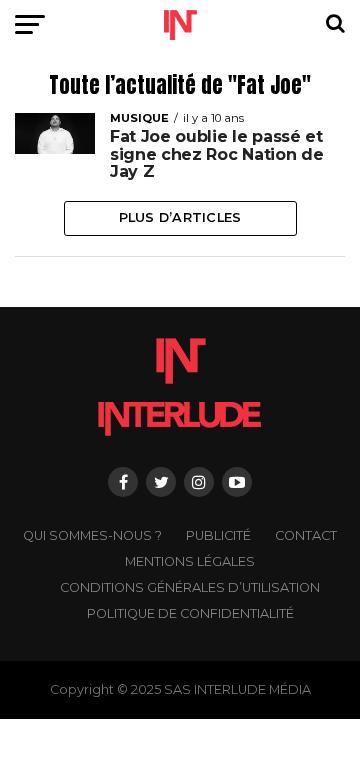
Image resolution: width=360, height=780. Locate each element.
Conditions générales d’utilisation (190, 587)
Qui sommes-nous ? (92, 535)
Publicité (218, 535)
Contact (306, 535)
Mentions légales (190, 561)
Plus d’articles (180, 217)
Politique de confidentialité (190, 613)
